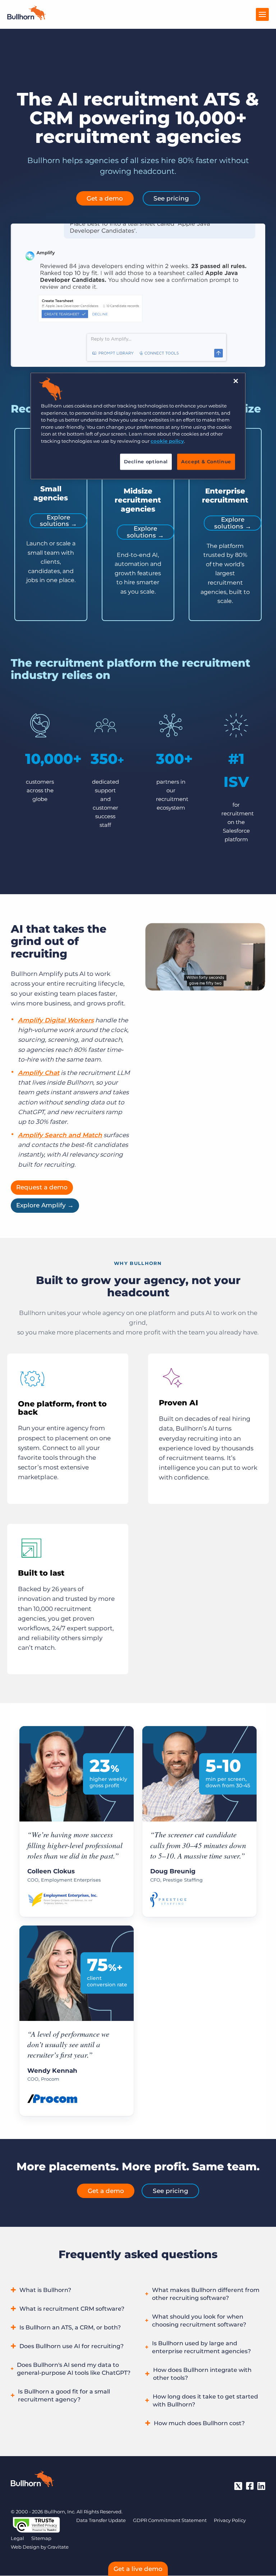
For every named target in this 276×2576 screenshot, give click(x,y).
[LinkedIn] (261, 2486)
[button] (71, 2291)
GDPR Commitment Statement (170, 2520)
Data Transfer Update (101, 2520)
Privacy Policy (230, 2520)
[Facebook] (250, 2486)
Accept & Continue (206, 462)
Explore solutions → (58, 521)
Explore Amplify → (45, 1205)
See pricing (171, 198)
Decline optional (146, 462)
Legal (17, 2538)
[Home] (27, 18)
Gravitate (58, 2547)
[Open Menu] (262, 14)
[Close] (236, 381)
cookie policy (167, 441)
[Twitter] (238, 2486)
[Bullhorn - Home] (32, 2480)
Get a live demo (138, 2569)
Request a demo (42, 1187)
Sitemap (41, 2538)
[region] (138, 426)
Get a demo (105, 198)
